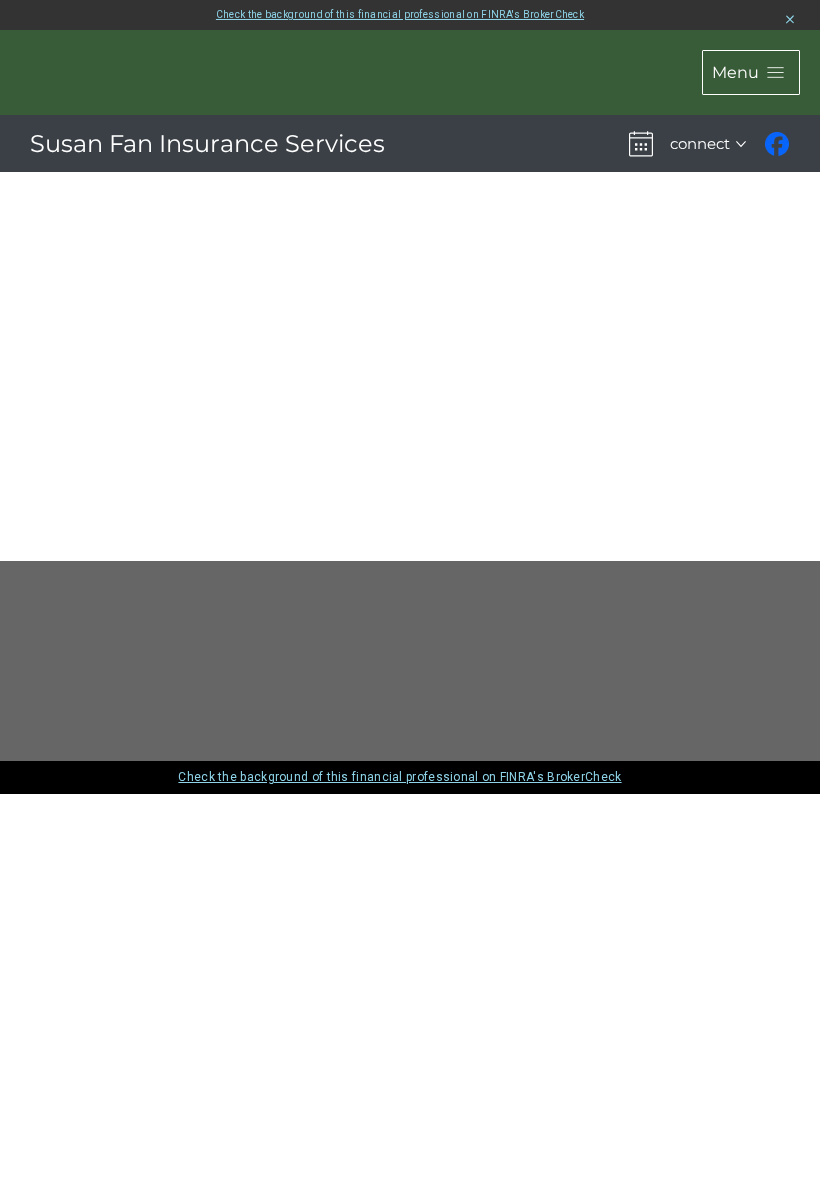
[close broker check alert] (790, 20)
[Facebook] (777, 144)
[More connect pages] (741, 144)
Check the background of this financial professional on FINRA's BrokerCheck (400, 14)
